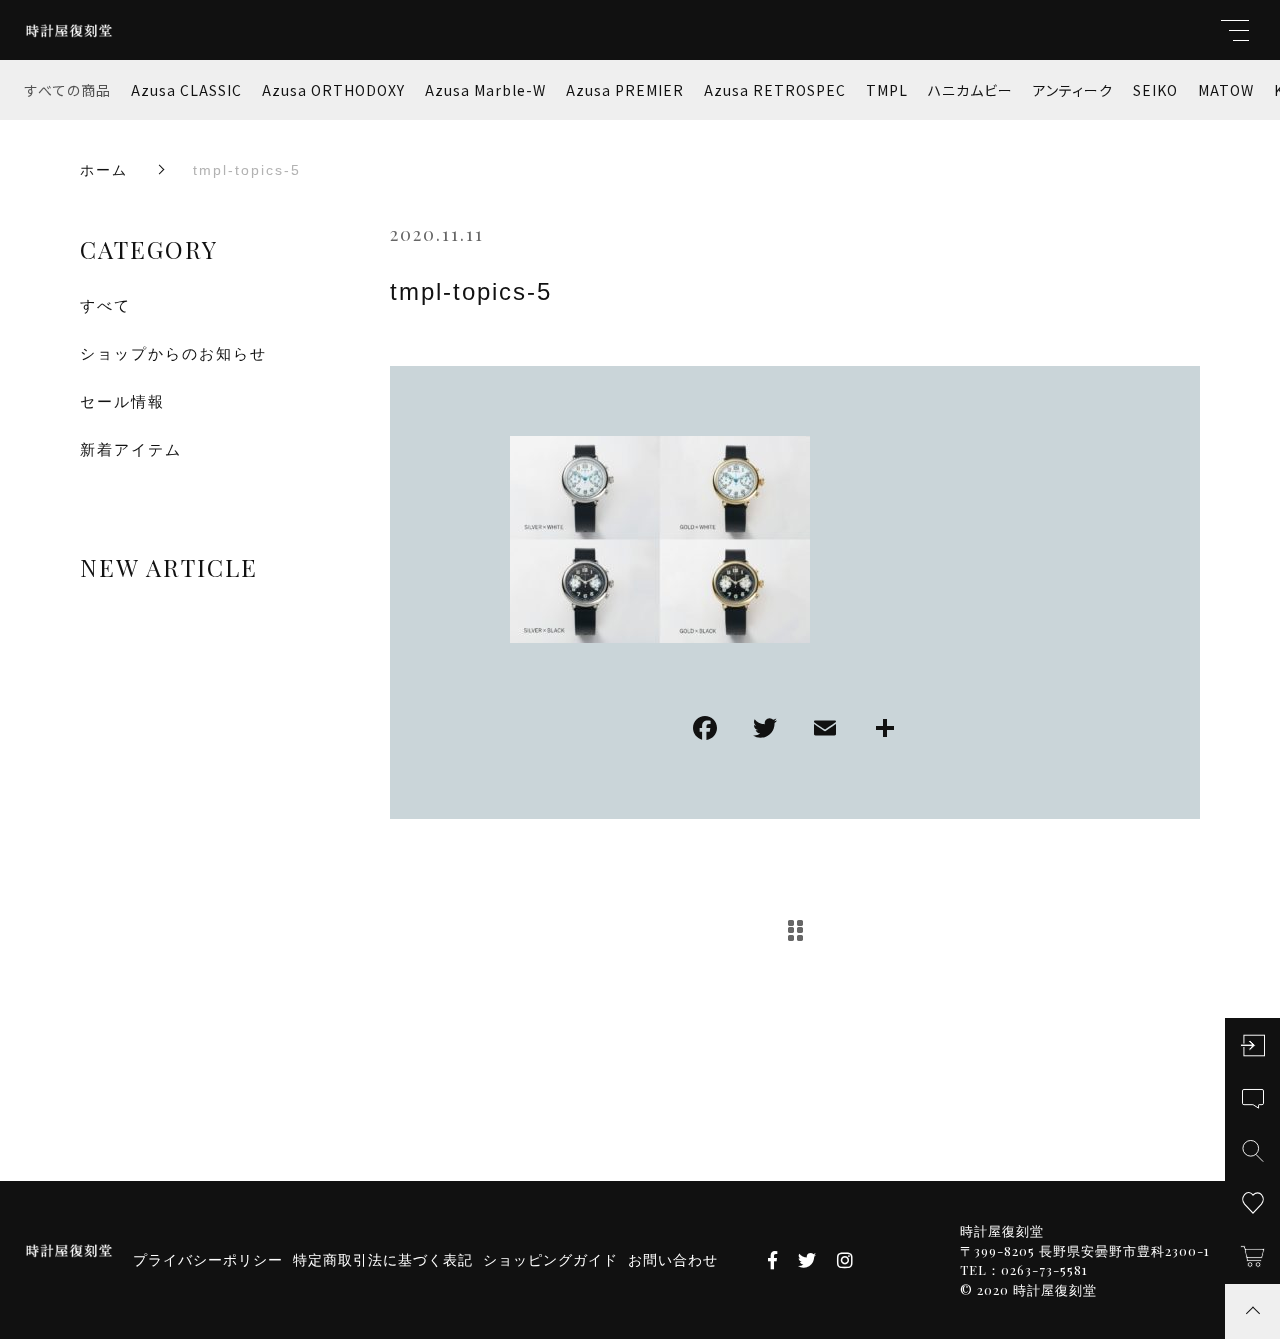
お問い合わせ (673, 1260)
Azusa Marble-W (485, 90)
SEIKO (1155, 90)
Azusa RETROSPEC (775, 90)
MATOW (1226, 90)
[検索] (1252, 1151)
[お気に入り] (1252, 1203)
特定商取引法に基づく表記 (383, 1260)
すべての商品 (68, 90)
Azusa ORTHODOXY (333, 90)
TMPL (887, 90)
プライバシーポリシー (208, 1260)
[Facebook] (705, 730)
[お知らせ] (1252, 1099)
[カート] (1252, 1256)
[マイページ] (1252, 1045)
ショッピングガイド (550, 1260)
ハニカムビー (970, 90)
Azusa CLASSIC (186, 90)
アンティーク (1073, 90)
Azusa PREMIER (625, 90)
